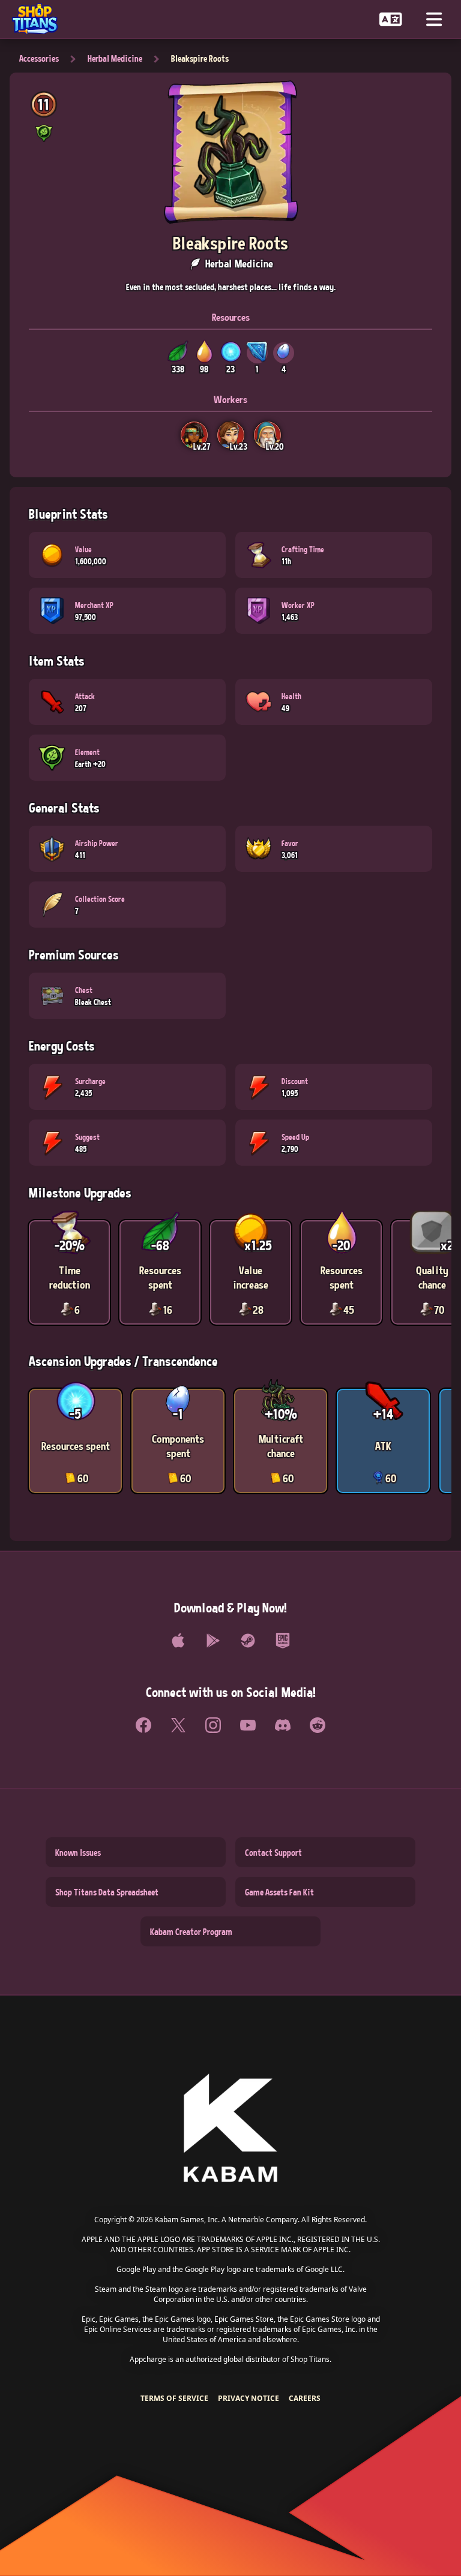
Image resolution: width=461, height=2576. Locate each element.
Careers (305, 2398)
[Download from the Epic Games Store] (283, 1641)
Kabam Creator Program (191, 1931)
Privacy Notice (249, 2398)
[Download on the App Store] (178, 1641)
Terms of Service (174, 2398)
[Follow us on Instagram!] (213, 1725)
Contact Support (273, 1852)
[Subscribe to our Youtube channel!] (248, 1725)
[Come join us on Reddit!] (318, 1725)
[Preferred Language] (391, 19)
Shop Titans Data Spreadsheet (107, 1892)
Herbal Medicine (115, 58)
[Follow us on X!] (178, 1725)
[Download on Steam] (248, 1641)
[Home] (40, 19)
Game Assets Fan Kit (279, 1892)
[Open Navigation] (434, 19)
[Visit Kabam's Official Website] (230, 2129)
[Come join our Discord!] (283, 1725)
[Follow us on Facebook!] (143, 1725)
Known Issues (78, 1852)
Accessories (39, 58)
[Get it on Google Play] (213, 1641)
